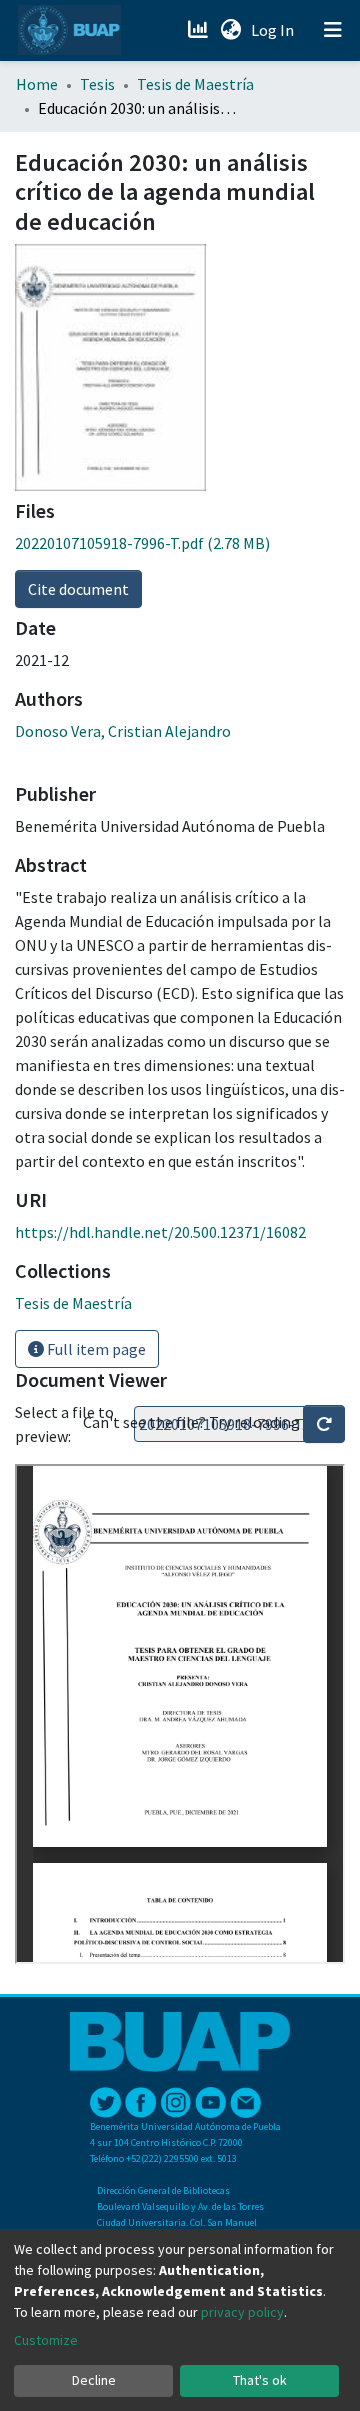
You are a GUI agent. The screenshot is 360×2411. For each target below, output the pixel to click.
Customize (46, 2340)
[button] (230, 30)
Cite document (78, 589)
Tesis (97, 84)
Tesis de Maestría (195, 84)
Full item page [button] (95, 1349)
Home (37, 84)
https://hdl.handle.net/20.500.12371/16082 (160, 1232)
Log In (274, 30)
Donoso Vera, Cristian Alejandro (123, 731)
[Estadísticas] (199, 30)
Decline (94, 2380)
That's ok (260, 2380)
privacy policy (242, 2312)
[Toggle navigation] (333, 30)
